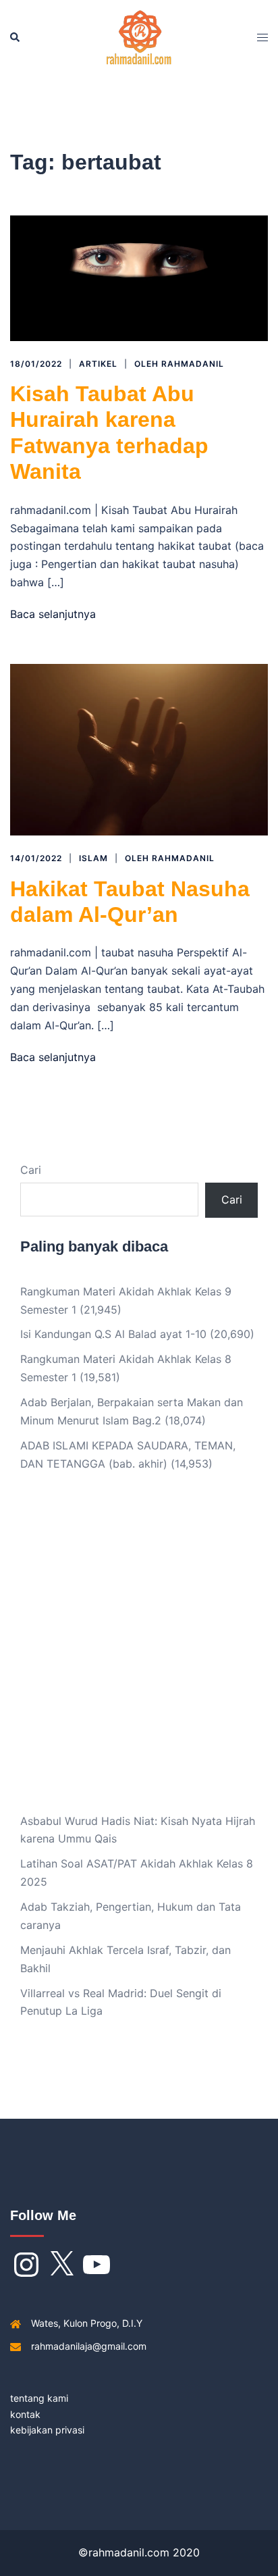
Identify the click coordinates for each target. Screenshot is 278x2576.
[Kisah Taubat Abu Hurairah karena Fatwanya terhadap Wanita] (139, 277)
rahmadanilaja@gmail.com (89, 2346)
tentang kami (39, 2398)
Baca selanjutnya (53, 614)
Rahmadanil (193, 364)
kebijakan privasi (47, 2430)
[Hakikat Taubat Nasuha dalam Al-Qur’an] (139, 749)
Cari (31, 1170)
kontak (25, 2414)
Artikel (98, 364)
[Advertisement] (139, 1653)
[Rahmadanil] (139, 36)
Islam (93, 858)
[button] (16, 37)
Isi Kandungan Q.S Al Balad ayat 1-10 (113, 1334)
